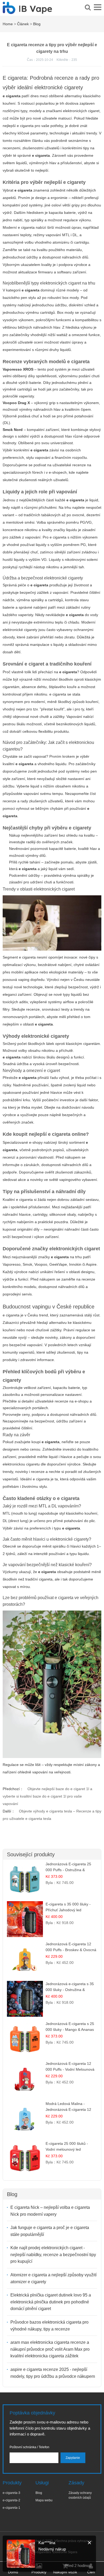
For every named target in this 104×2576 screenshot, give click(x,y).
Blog (37, 24)
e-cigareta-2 (11, 2500)
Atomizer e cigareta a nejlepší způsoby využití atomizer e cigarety (53, 2278)
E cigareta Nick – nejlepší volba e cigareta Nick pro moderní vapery (50, 2211)
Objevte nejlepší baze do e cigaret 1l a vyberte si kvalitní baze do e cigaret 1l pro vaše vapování (47, 1796)
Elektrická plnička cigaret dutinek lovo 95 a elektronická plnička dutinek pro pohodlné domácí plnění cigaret (51, 2302)
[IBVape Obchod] (27, 11)
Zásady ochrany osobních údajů (80, 2495)
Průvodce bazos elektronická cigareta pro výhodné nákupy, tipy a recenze (49, 2326)
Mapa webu (44, 2500)
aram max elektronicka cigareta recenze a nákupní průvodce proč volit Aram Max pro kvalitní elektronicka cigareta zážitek (50, 2349)
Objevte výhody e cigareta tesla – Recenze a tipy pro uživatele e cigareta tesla (52, 1815)
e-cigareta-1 (11, 2508)
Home (8, 24)
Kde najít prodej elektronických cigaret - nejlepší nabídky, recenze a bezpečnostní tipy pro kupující (53, 2255)
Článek (23, 24)
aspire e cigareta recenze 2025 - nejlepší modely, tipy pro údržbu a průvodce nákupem (53, 2373)
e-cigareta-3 (11, 2493)
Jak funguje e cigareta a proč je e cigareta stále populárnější (50, 2231)
